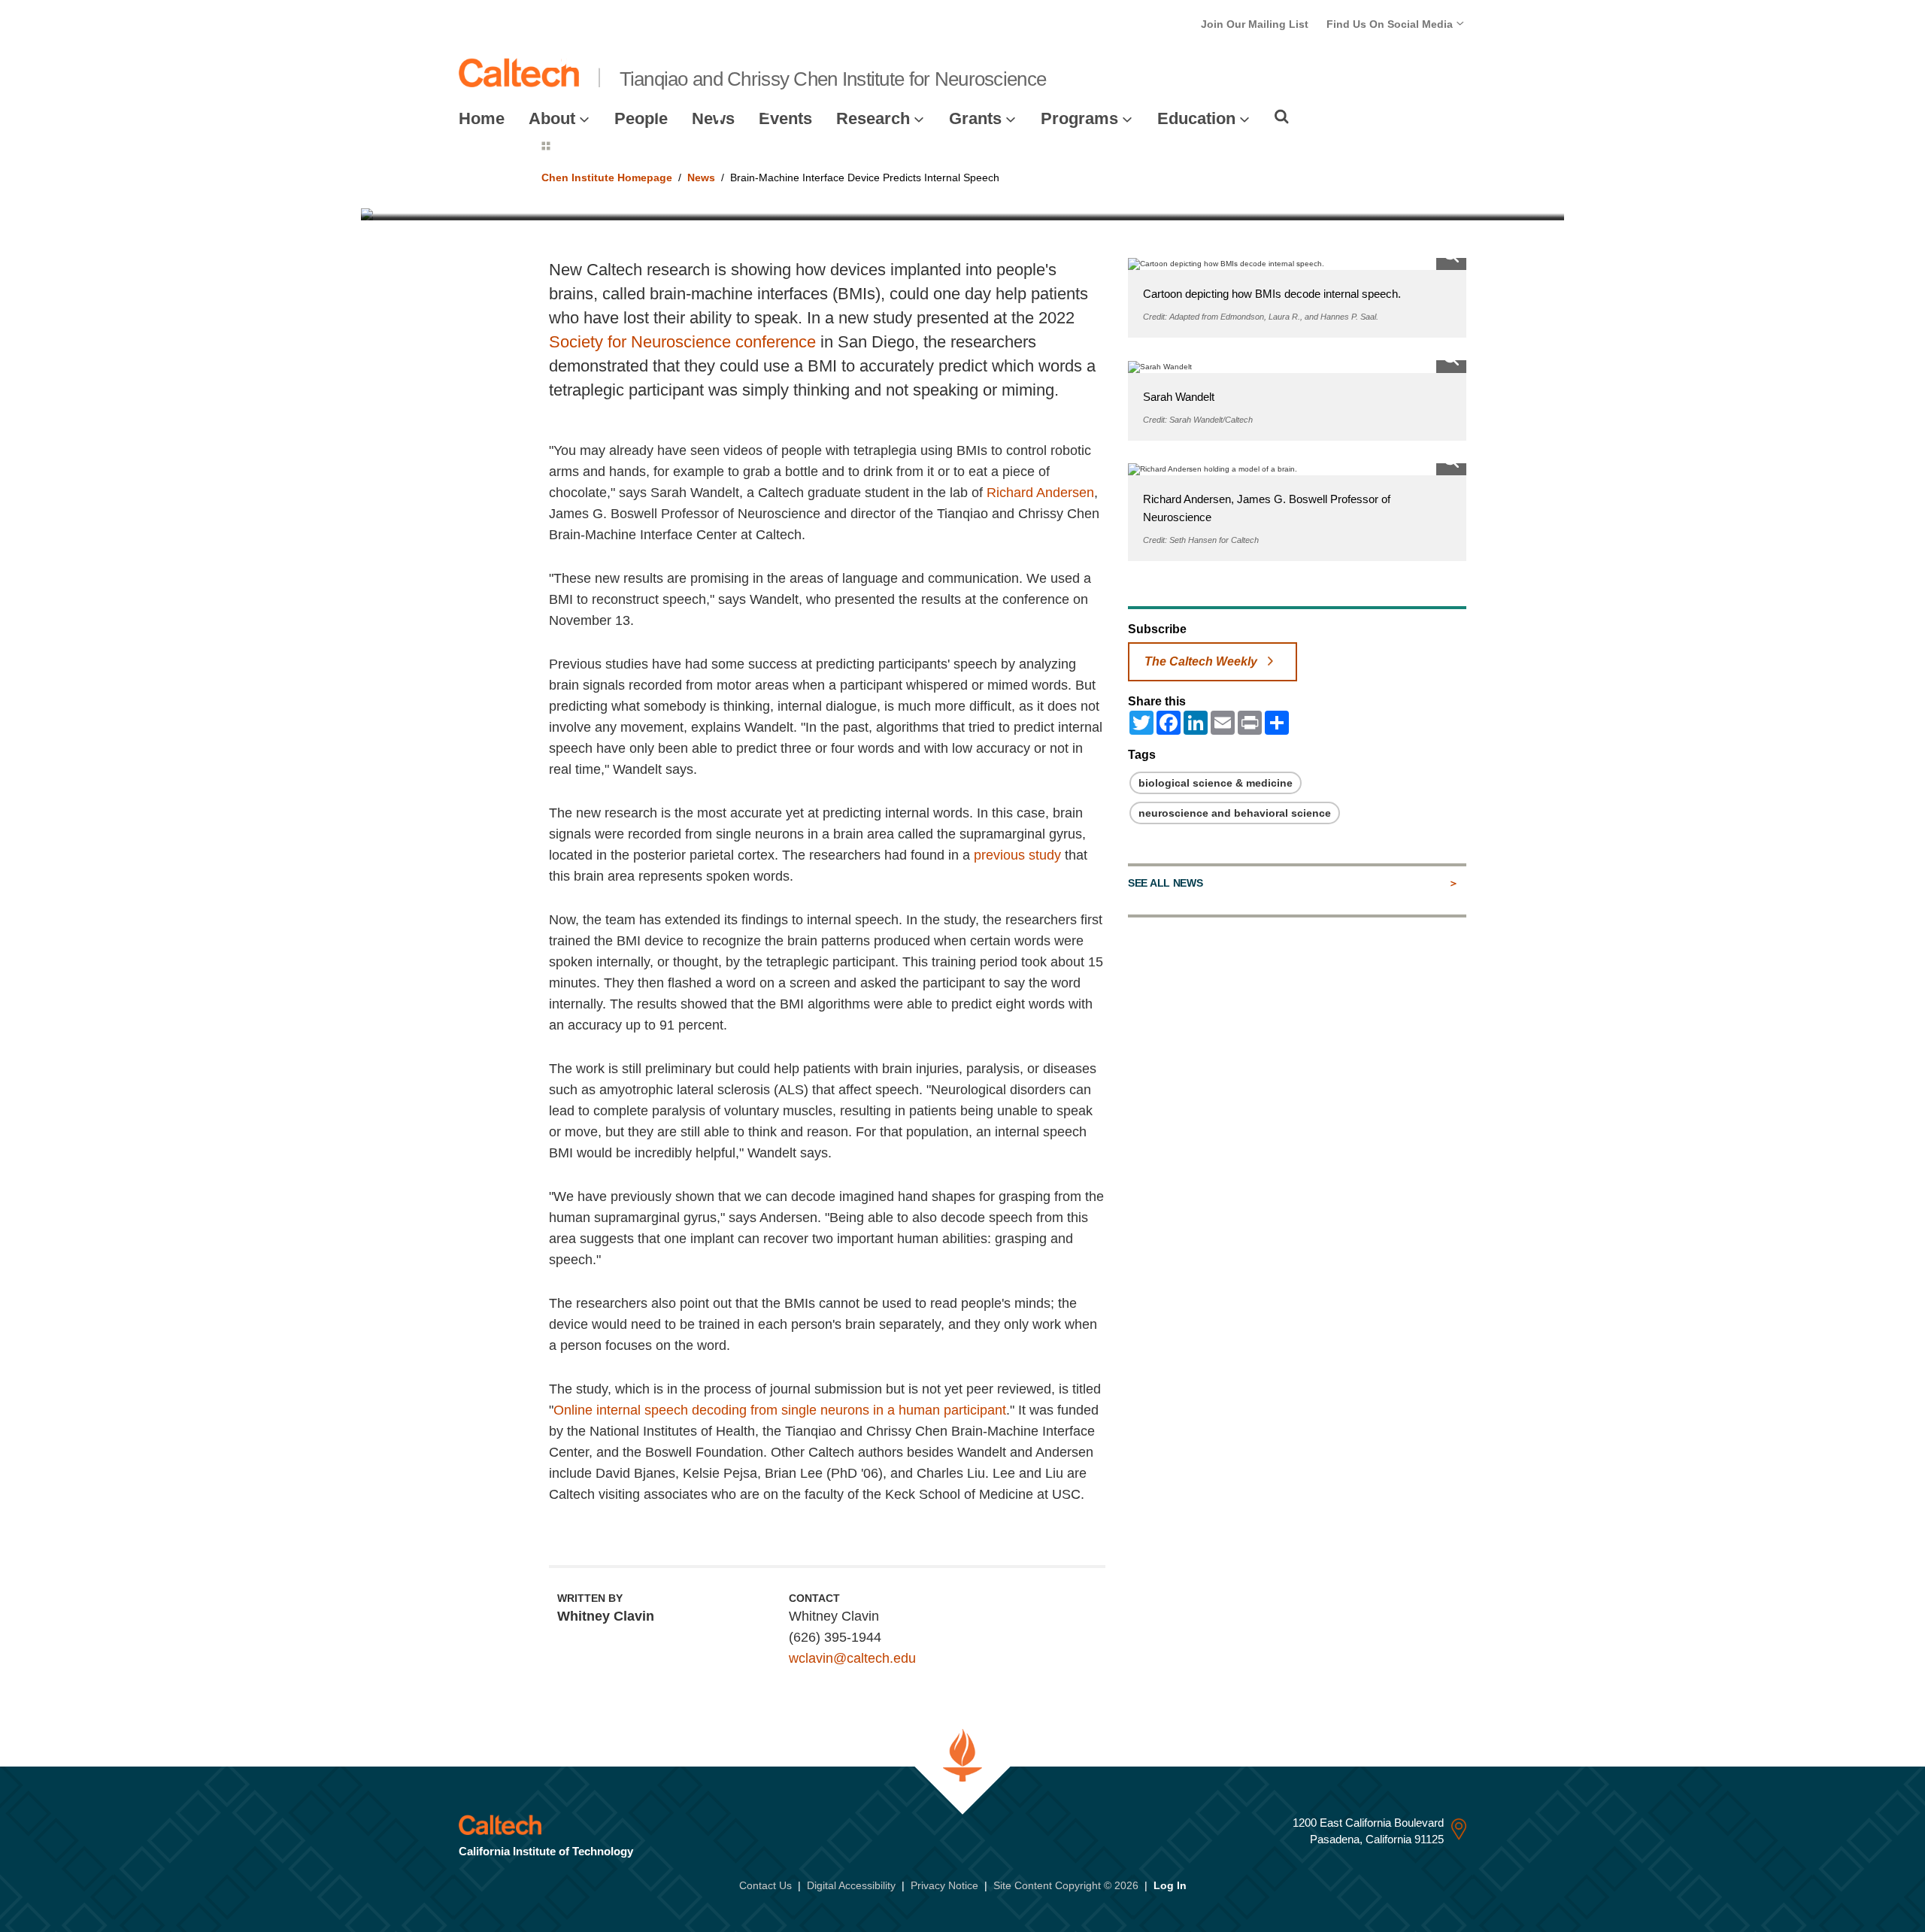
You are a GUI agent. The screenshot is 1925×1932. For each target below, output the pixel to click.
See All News (1165, 883)
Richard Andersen (1040, 493)
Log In (1170, 1885)
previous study (1017, 855)
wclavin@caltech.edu (852, 1658)
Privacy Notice (944, 1885)
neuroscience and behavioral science (1235, 813)
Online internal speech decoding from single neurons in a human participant (780, 1410)
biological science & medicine (1216, 783)
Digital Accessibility (851, 1885)
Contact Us (765, 1885)
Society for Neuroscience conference (682, 342)
